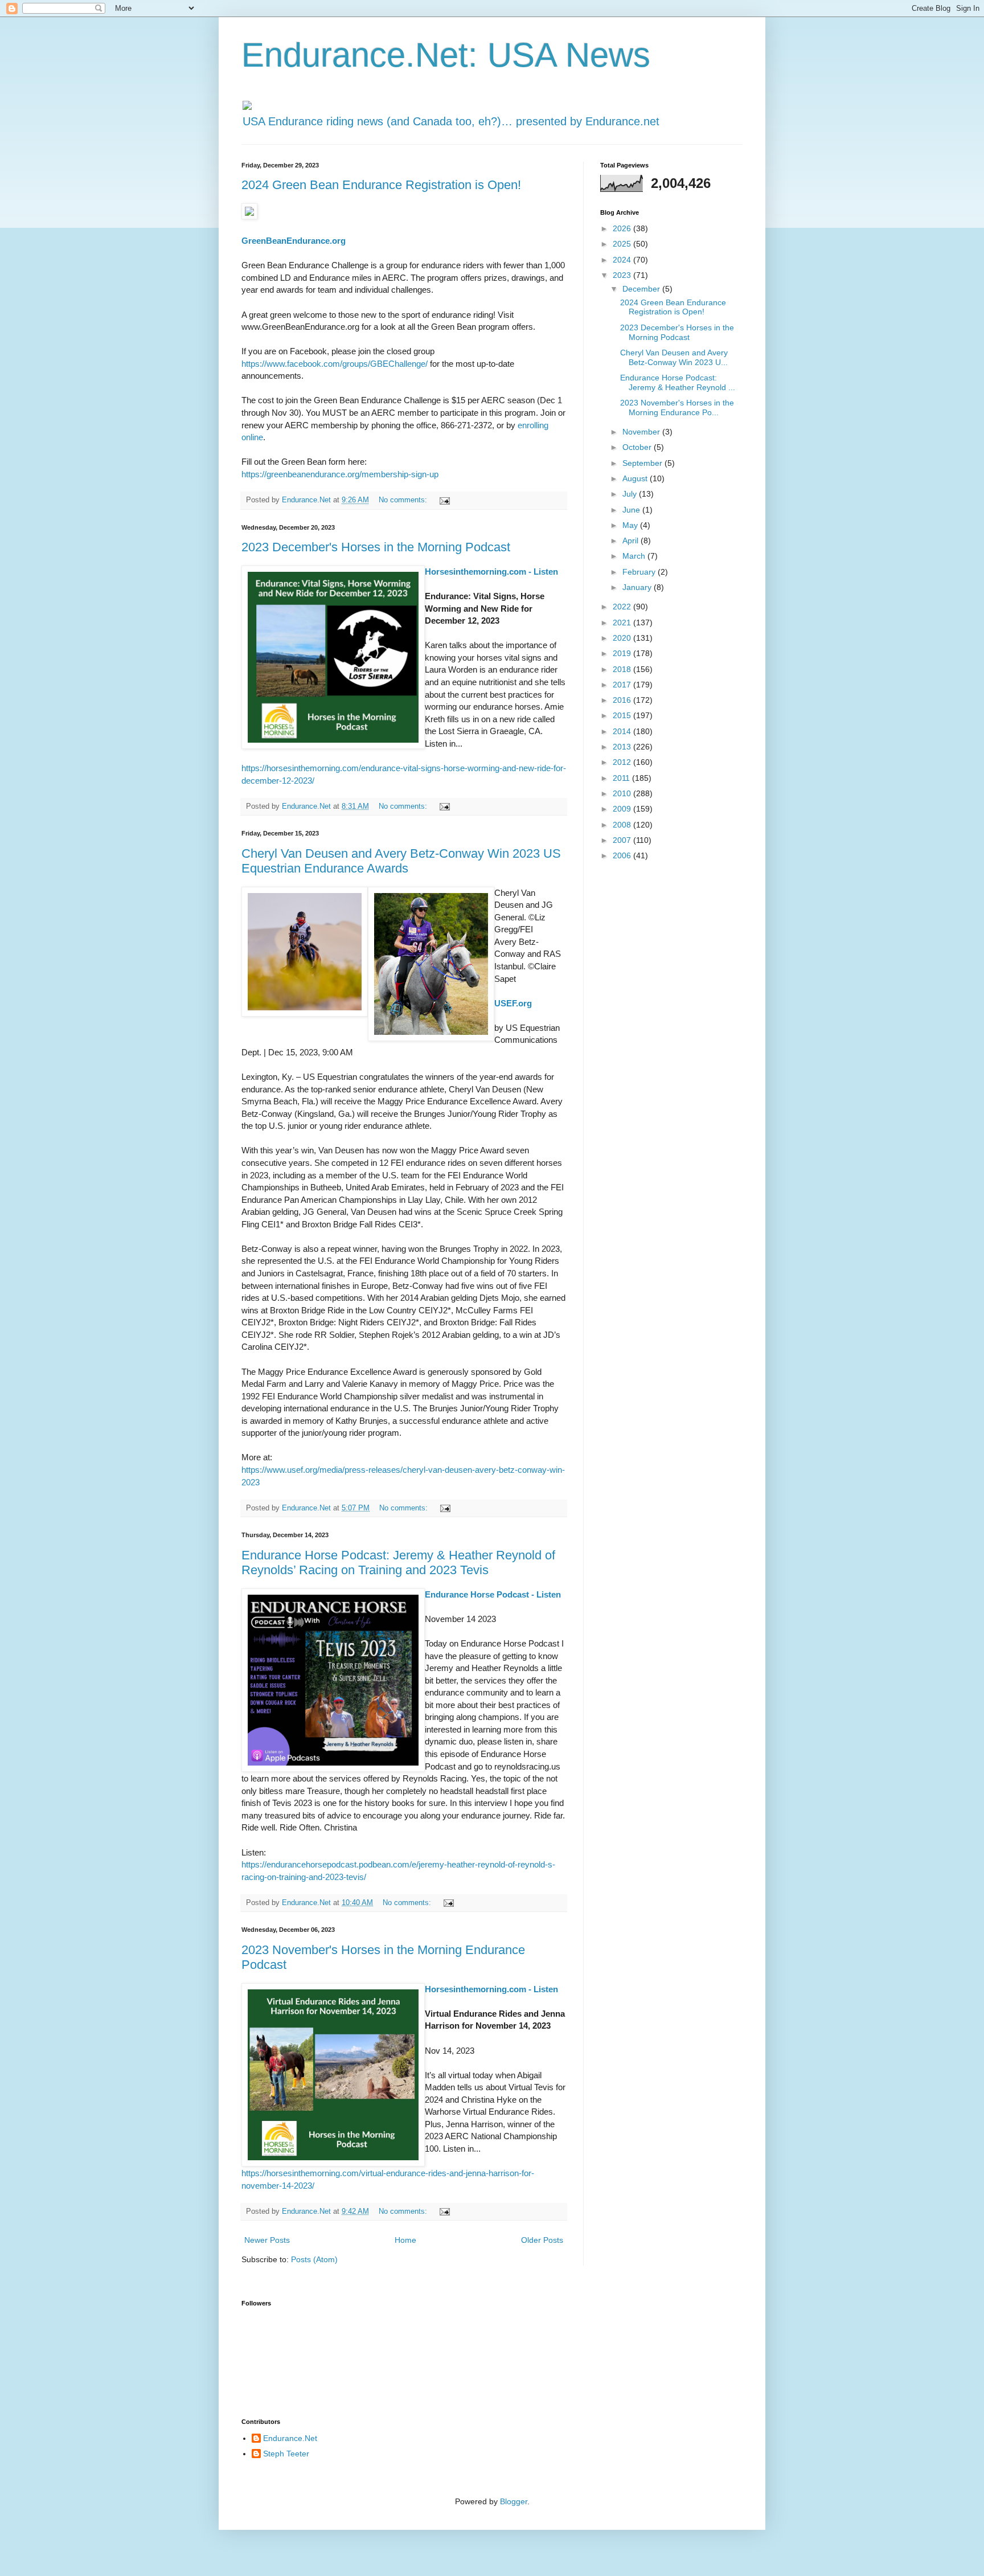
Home (405, 2240)
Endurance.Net (290, 2438)
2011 (622, 778)
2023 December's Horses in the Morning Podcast (376, 547)
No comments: (404, 500)
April (632, 540)
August (636, 478)
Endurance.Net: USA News (446, 55)
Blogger (514, 2501)
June (632, 510)
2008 (623, 825)
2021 (623, 623)
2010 (623, 793)
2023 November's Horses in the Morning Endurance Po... (677, 408)
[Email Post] (444, 500)
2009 (623, 809)
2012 (623, 762)
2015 (623, 715)
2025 (623, 244)
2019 (623, 653)
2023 (623, 275)
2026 (623, 228)
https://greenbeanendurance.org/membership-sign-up (340, 474)
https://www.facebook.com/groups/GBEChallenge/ (335, 364)
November (642, 432)
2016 (623, 700)
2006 (623, 855)
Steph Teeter (286, 2454)
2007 (623, 840)
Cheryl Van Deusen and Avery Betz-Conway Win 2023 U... (674, 357)
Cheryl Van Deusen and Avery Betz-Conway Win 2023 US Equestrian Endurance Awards (401, 861)
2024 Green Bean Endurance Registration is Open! (381, 185)
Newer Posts (267, 2240)
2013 (623, 747)
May (631, 525)
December (642, 289)
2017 (623, 685)
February (640, 572)
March (635, 556)
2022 (623, 607)
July (631, 494)
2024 (623, 260)
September (643, 463)
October (638, 447)
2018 (623, 669)
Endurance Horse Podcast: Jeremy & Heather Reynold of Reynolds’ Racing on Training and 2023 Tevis (398, 1563)
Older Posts (542, 2240)
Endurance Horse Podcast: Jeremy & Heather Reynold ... (678, 382)
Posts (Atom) (314, 2259)
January (638, 587)
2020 (623, 638)
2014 (623, 731)
